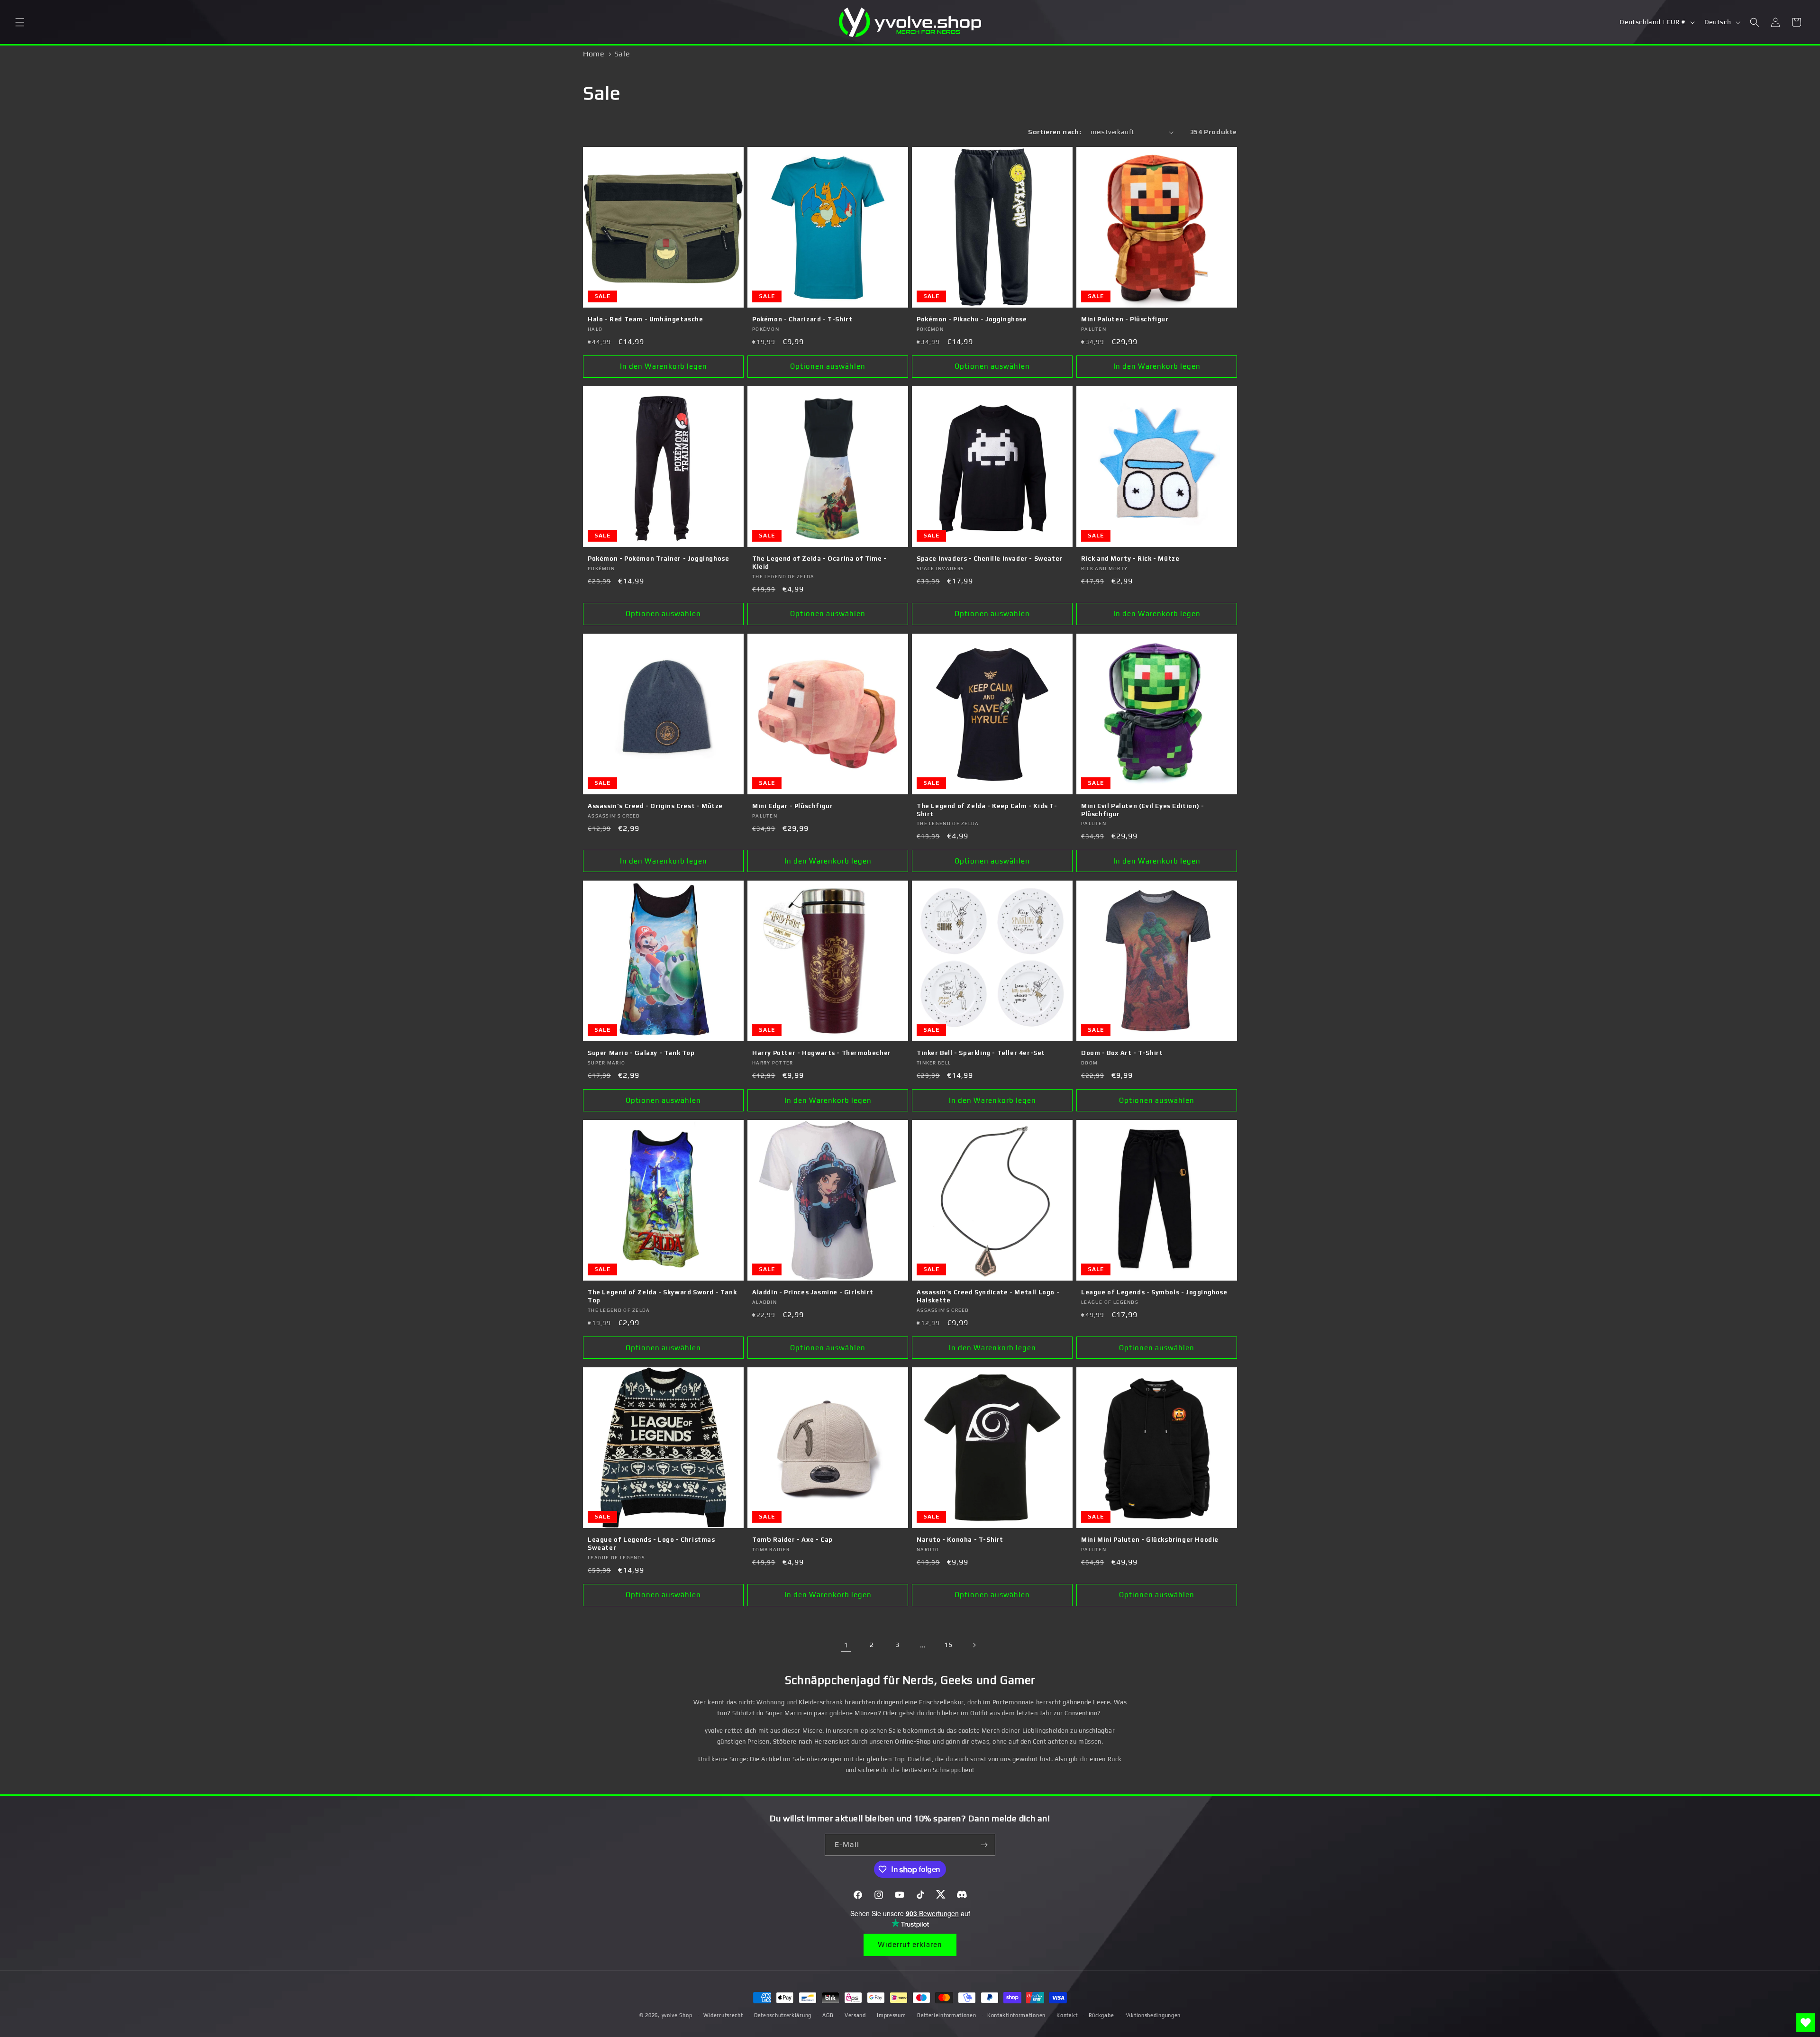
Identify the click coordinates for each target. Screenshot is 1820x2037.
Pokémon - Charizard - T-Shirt (802, 319)
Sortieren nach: (1055, 132)
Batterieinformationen (947, 2015)
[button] (20, 22)
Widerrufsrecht (723, 2015)
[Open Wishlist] (1806, 2023)
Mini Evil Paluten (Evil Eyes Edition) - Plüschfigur (1142, 810)
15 (948, 1645)
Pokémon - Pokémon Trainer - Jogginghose (658, 559)
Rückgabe (1101, 2015)
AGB (828, 2015)
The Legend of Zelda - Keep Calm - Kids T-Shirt (987, 810)
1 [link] (846, 1645)
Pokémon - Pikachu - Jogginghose (972, 319)
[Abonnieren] (984, 1845)
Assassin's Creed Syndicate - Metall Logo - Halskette (988, 1296)
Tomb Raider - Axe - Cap (792, 1540)
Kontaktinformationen (1016, 2015)
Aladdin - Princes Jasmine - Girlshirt (813, 1292)
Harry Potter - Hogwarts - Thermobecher (822, 1053)
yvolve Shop (677, 2015)
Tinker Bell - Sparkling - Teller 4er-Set (981, 1053)
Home (594, 54)
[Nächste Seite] (974, 1645)
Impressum (891, 2015)
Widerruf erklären (910, 1944)
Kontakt (1067, 2015)
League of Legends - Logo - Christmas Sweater (651, 1544)
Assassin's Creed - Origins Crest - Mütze (655, 806)
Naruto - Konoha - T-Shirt (960, 1540)
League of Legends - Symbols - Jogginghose (1154, 1292)
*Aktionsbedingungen (1153, 2015)
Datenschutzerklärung (783, 2015)
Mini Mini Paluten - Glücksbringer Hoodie (1150, 1540)
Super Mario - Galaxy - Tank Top (641, 1053)
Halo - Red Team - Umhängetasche (646, 319)
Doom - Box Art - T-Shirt (1122, 1053)
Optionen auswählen (828, 366)
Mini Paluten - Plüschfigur (1125, 319)
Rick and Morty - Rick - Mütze (1130, 559)
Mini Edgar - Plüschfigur (792, 806)
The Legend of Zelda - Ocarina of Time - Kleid (819, 563)
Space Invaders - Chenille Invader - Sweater (990, 559)
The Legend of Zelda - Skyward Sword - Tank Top (662, 1296)
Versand (855, 2015)
